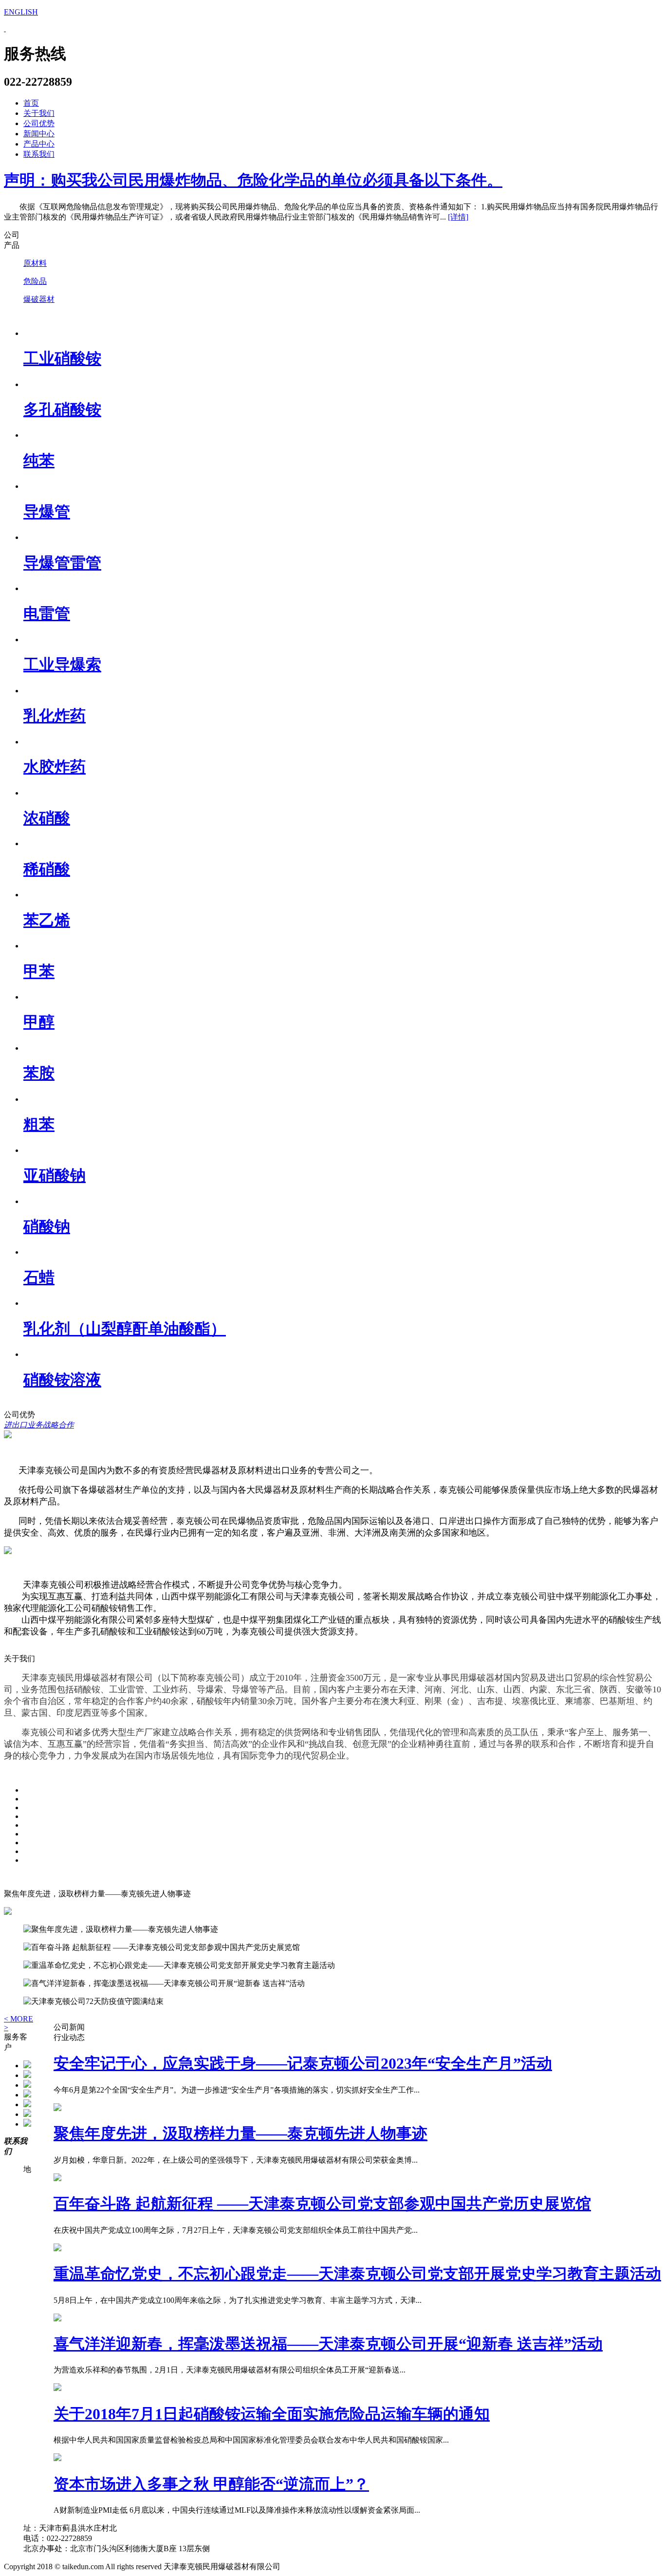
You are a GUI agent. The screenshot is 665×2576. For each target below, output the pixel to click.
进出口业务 (23, 1425)
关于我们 (39, 113)
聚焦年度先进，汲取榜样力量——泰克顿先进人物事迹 (240, 2133)
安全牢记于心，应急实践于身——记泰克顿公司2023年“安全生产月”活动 (303, 2063)
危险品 (35, 281)
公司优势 (39, 123)
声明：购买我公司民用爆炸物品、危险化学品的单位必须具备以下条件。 (253, 180)
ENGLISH (21, 12)
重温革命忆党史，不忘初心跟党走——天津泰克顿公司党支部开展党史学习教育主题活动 (357, 2274)
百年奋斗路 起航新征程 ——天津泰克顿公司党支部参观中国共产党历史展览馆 (322, 2204)
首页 (31, 103)
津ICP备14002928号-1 (324, 2567)
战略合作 (58, 1425)
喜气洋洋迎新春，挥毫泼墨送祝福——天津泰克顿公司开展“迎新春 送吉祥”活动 (328, 2344)
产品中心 (39, 144)
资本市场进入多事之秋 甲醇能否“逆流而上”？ (211, 2484)
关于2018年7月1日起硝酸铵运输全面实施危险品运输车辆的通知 (272, 2414)
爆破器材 (39, 299)
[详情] (458, 217)
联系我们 (39, 154)
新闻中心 (39, 134)
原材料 (35, 263)
